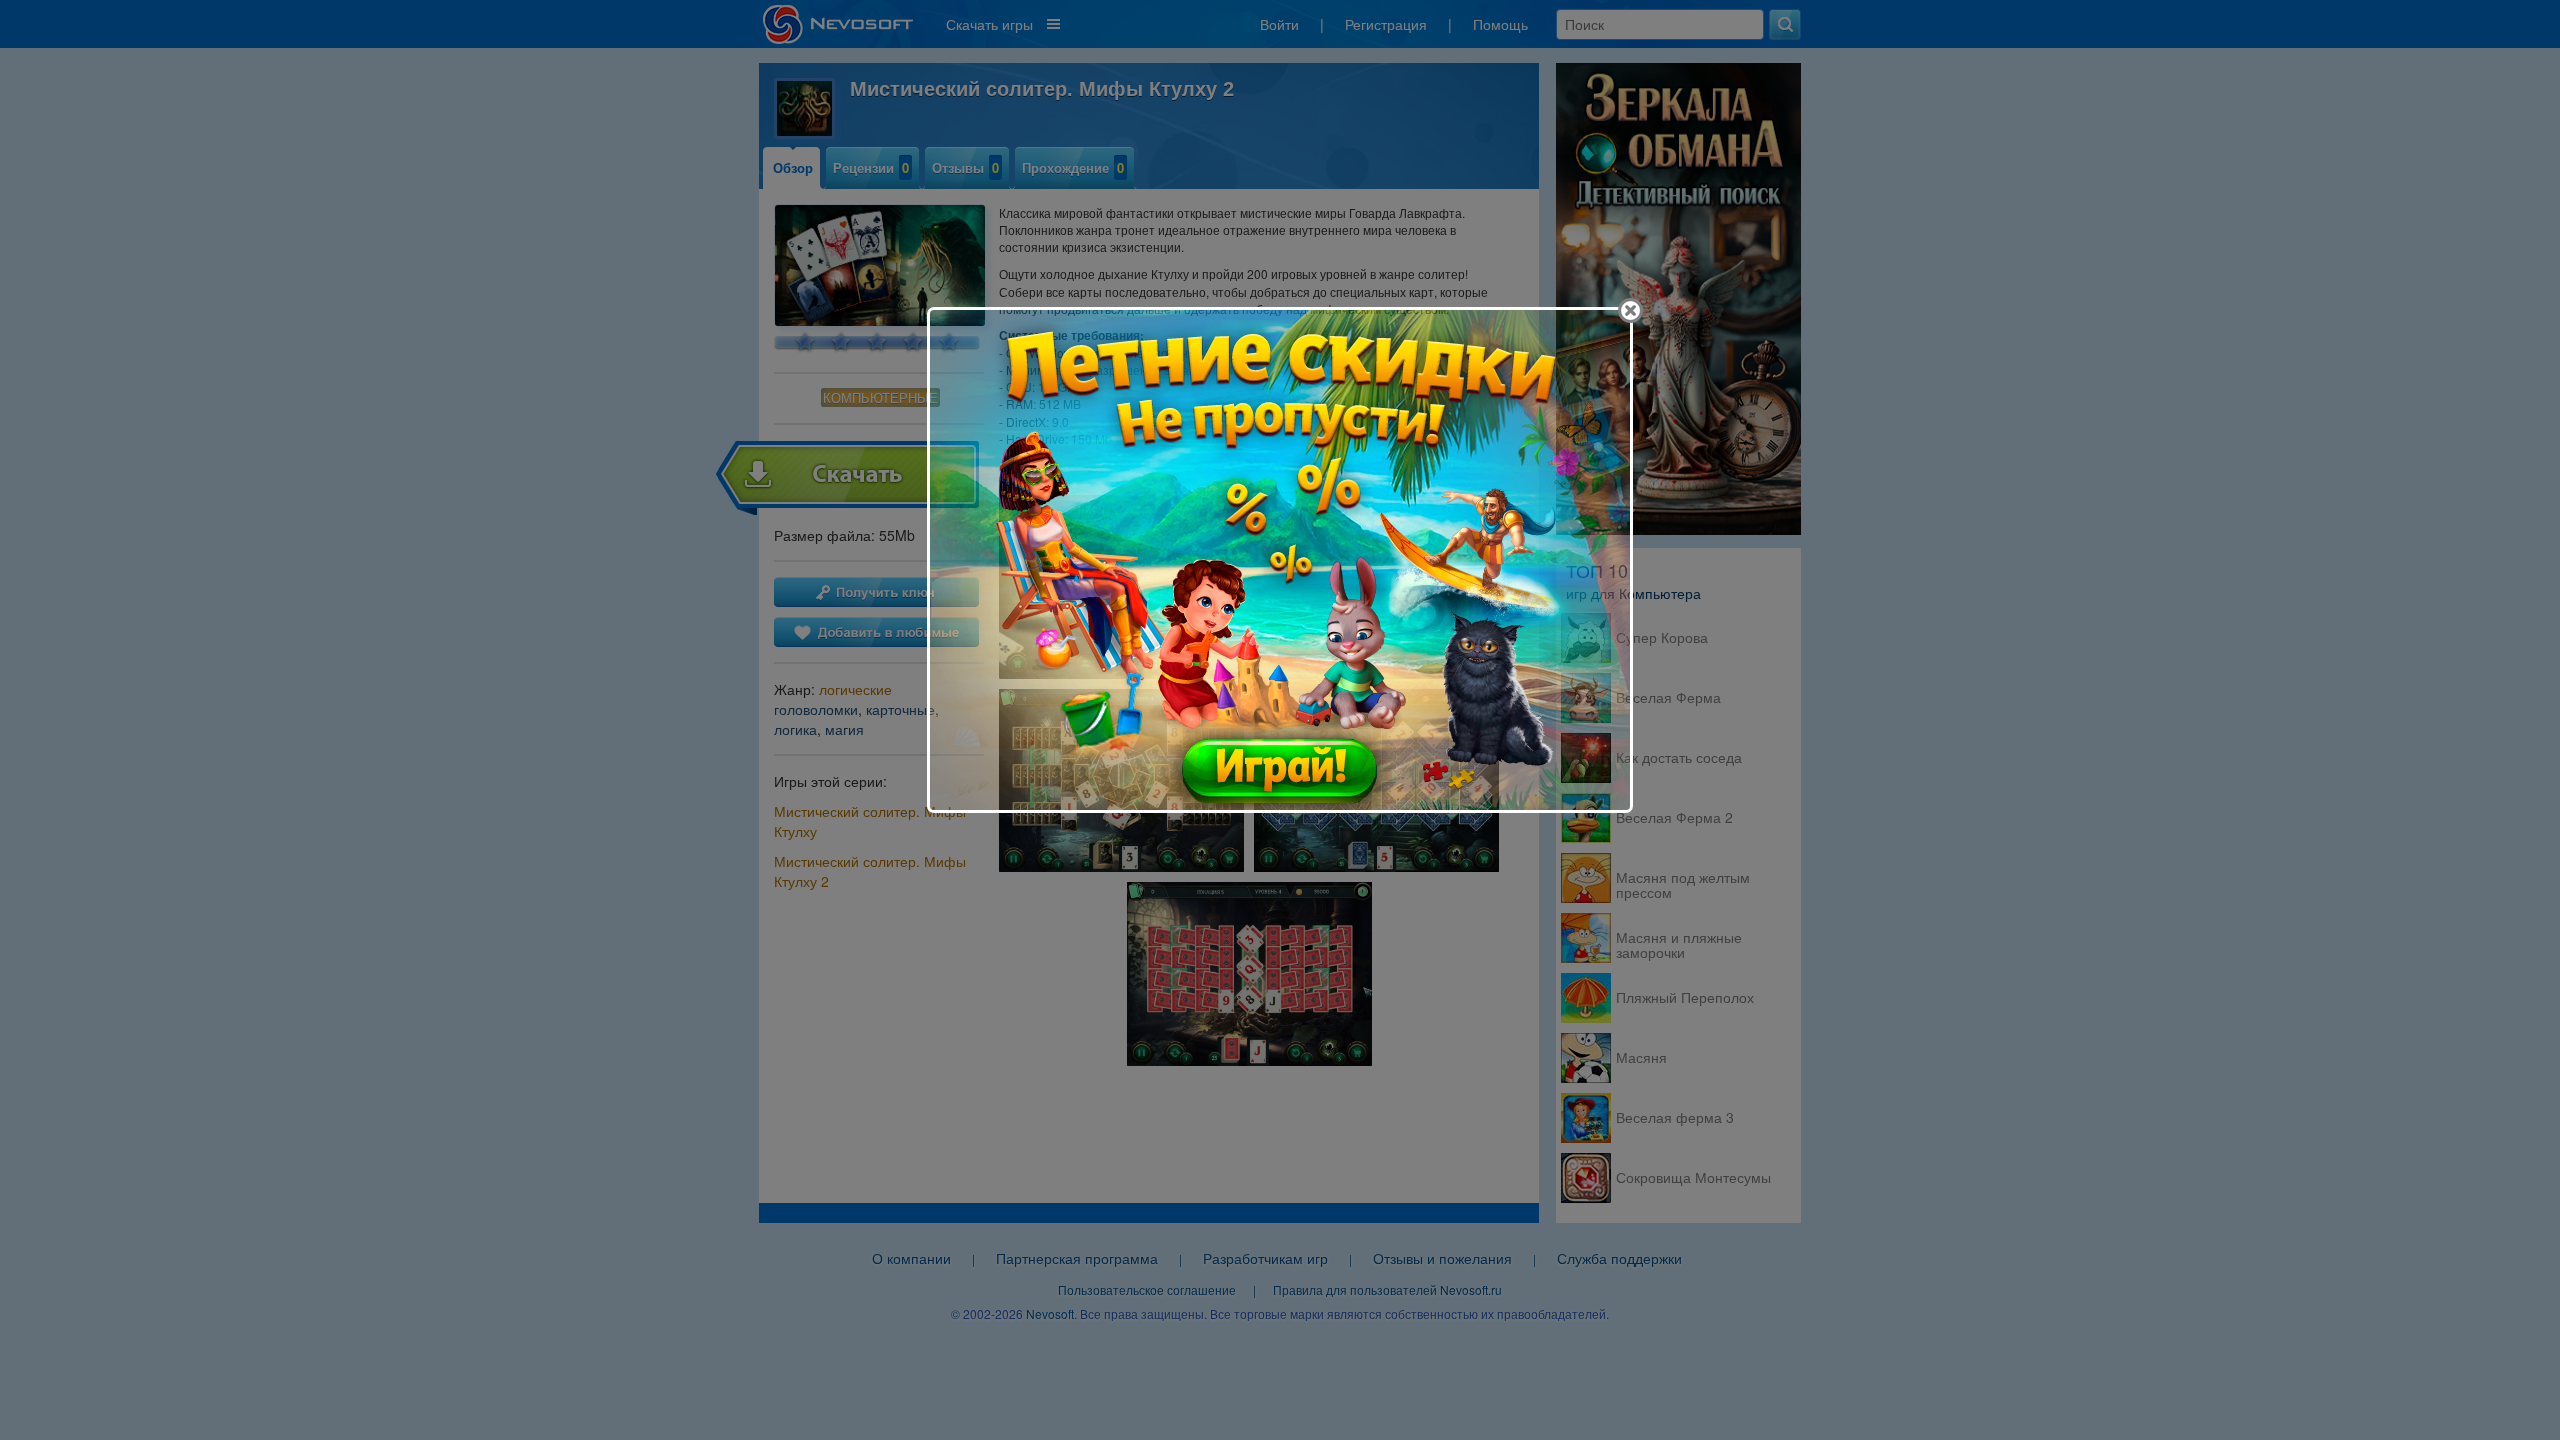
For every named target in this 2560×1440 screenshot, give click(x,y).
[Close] (1630, 310)
